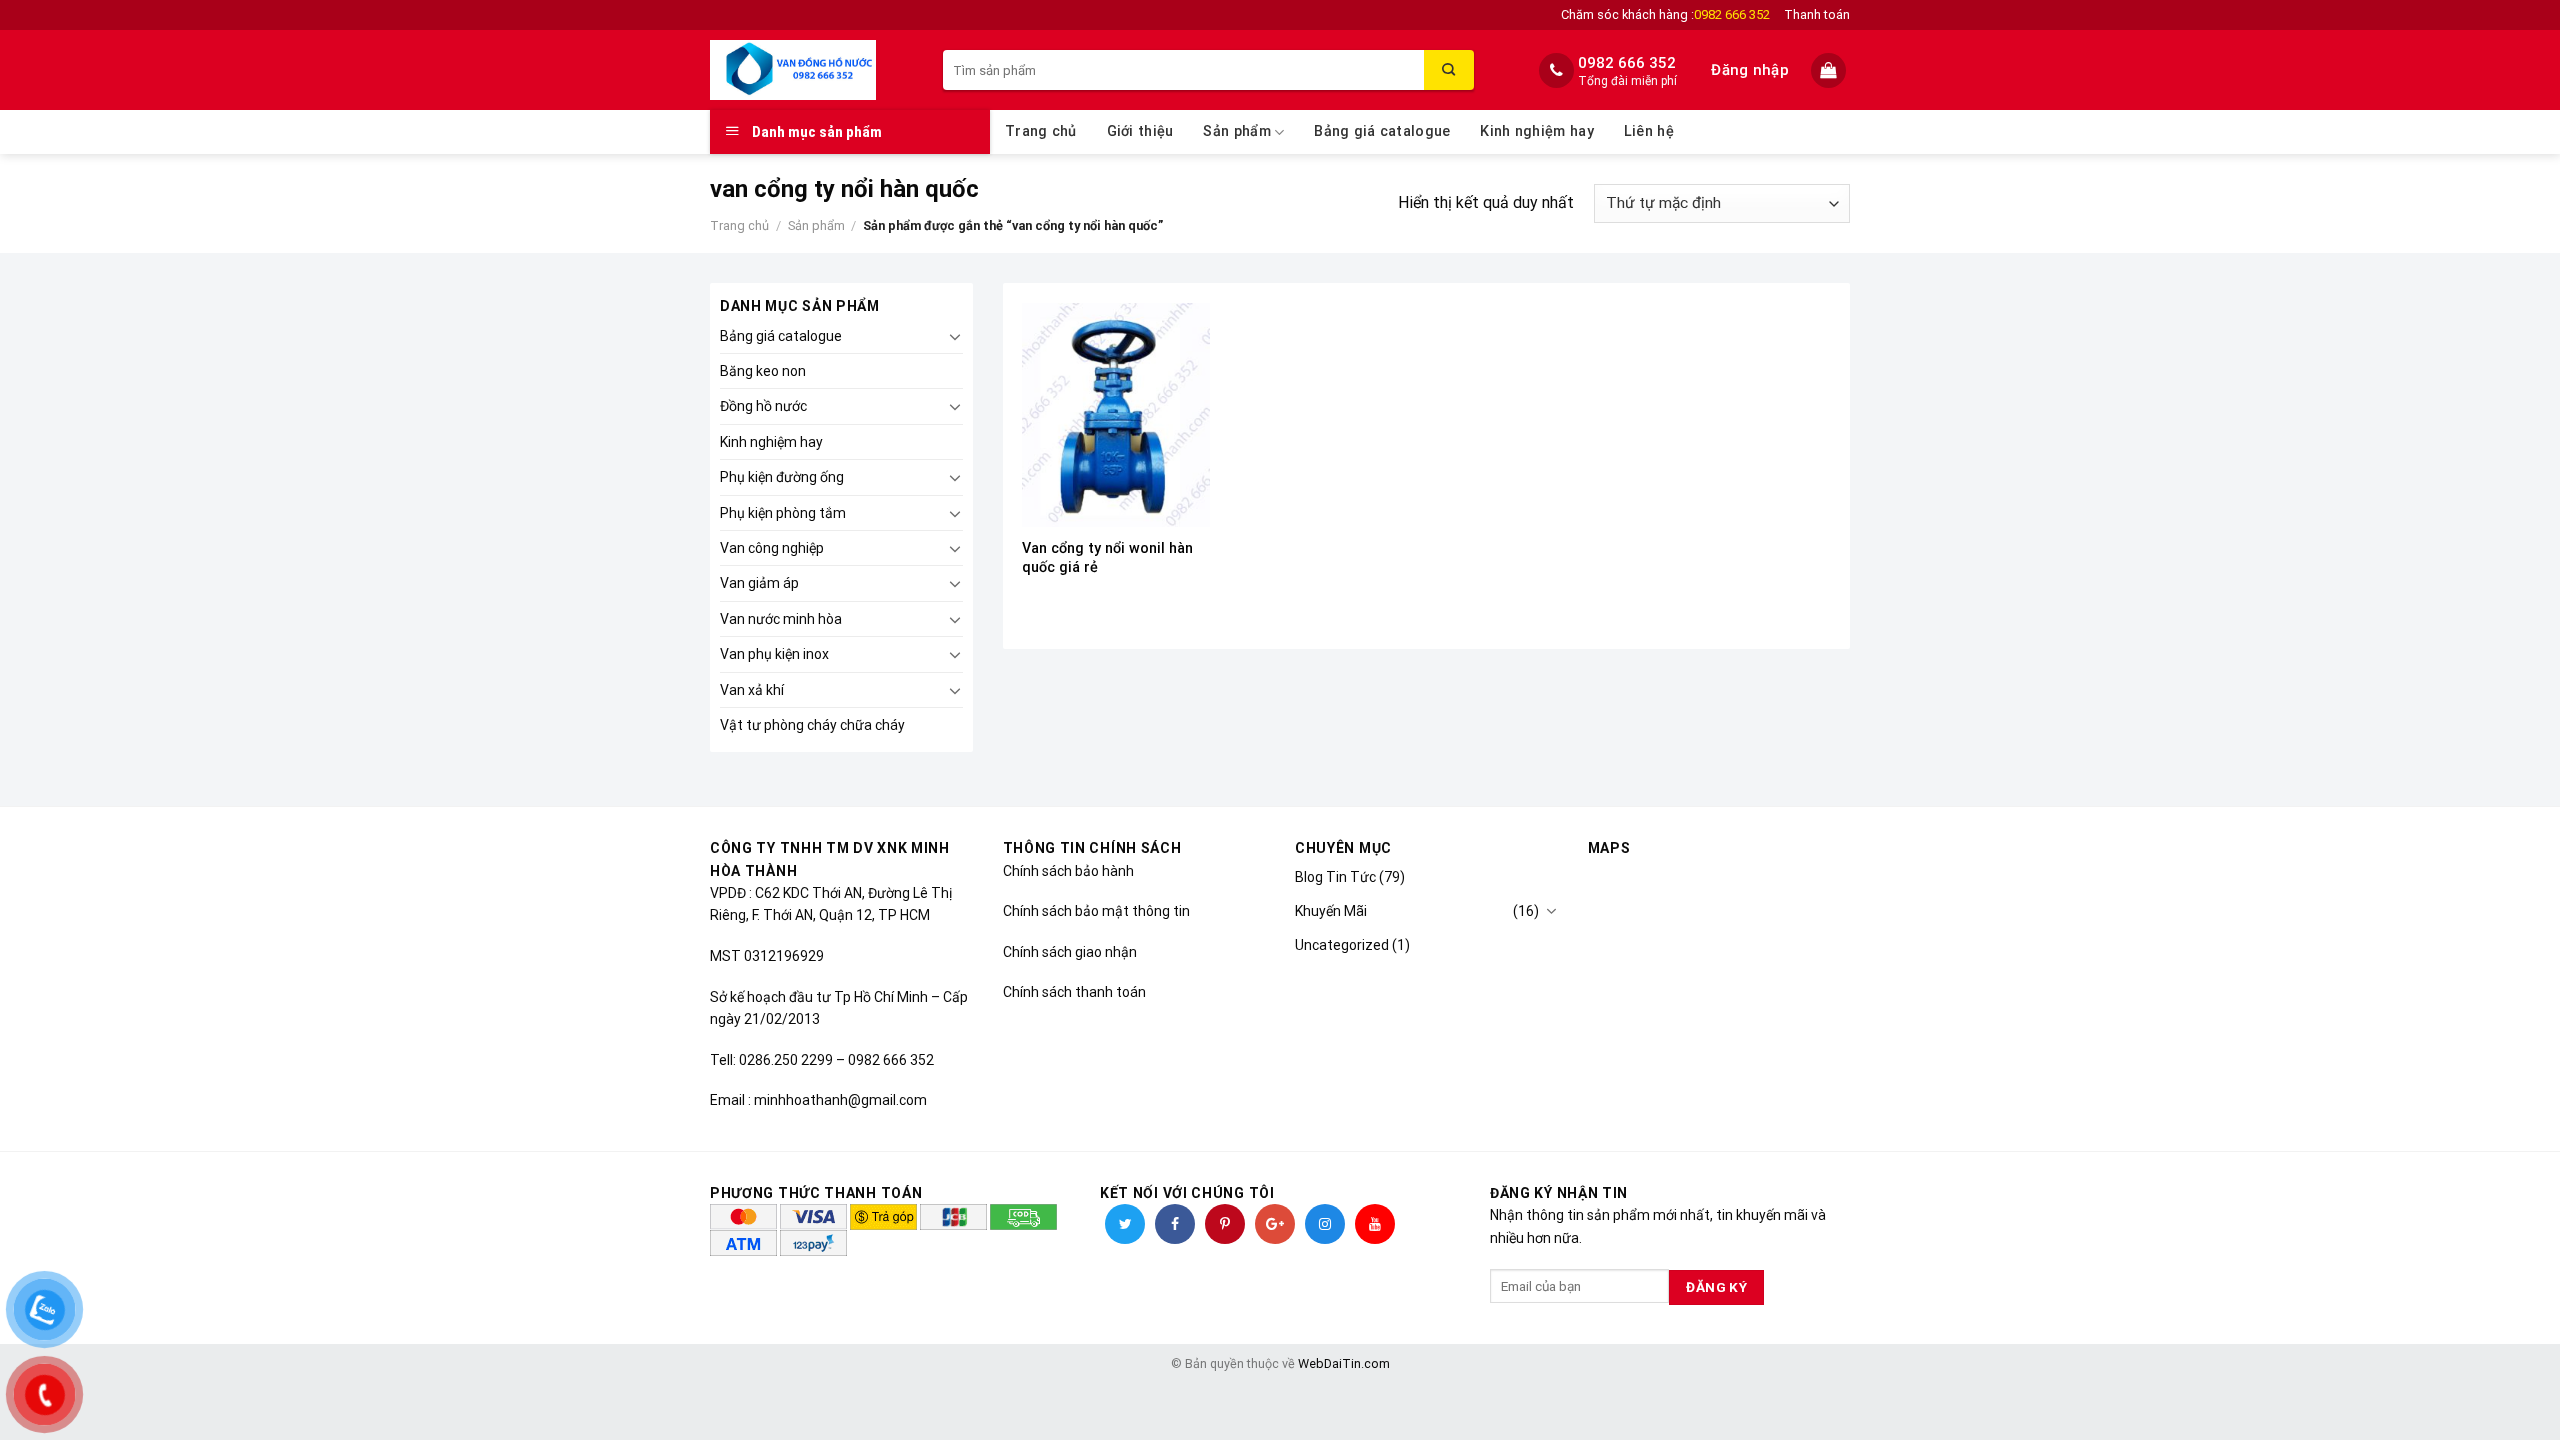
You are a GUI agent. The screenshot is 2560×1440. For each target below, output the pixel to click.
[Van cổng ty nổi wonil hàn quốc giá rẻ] (1115, 415)
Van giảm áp (759, 583)
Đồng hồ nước (763, 406)
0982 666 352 (1627, 63)
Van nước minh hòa (781, 619)
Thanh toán (1817, 14)
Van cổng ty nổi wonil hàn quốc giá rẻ (1107, 558)
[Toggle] (955, 336)
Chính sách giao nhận (1070, 952)
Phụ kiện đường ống (782, 477)
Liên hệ (1649, 131)
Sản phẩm (1236, 131)
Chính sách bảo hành (1068, 871)
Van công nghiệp (772, 548)
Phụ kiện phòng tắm (783, 513)
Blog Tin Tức (1335, 877)
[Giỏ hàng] (1830, 70)
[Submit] (1449, 70)
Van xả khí (752, 690)
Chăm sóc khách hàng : (1665, 14)
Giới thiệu (1140, 131)
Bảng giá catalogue (1382, 131)
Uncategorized (1342, 945)
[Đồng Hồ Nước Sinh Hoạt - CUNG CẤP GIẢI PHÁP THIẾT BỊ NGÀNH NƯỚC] (811, 70)
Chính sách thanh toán (1074, 992)
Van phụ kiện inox (774, 654)
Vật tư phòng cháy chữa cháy (812, 725)
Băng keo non (763, 371)
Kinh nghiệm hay (1536, 131)
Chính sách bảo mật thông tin (1096, 911)
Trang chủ (1041, 131)
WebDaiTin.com (1344, 1363)
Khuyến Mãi (1331, 911)
